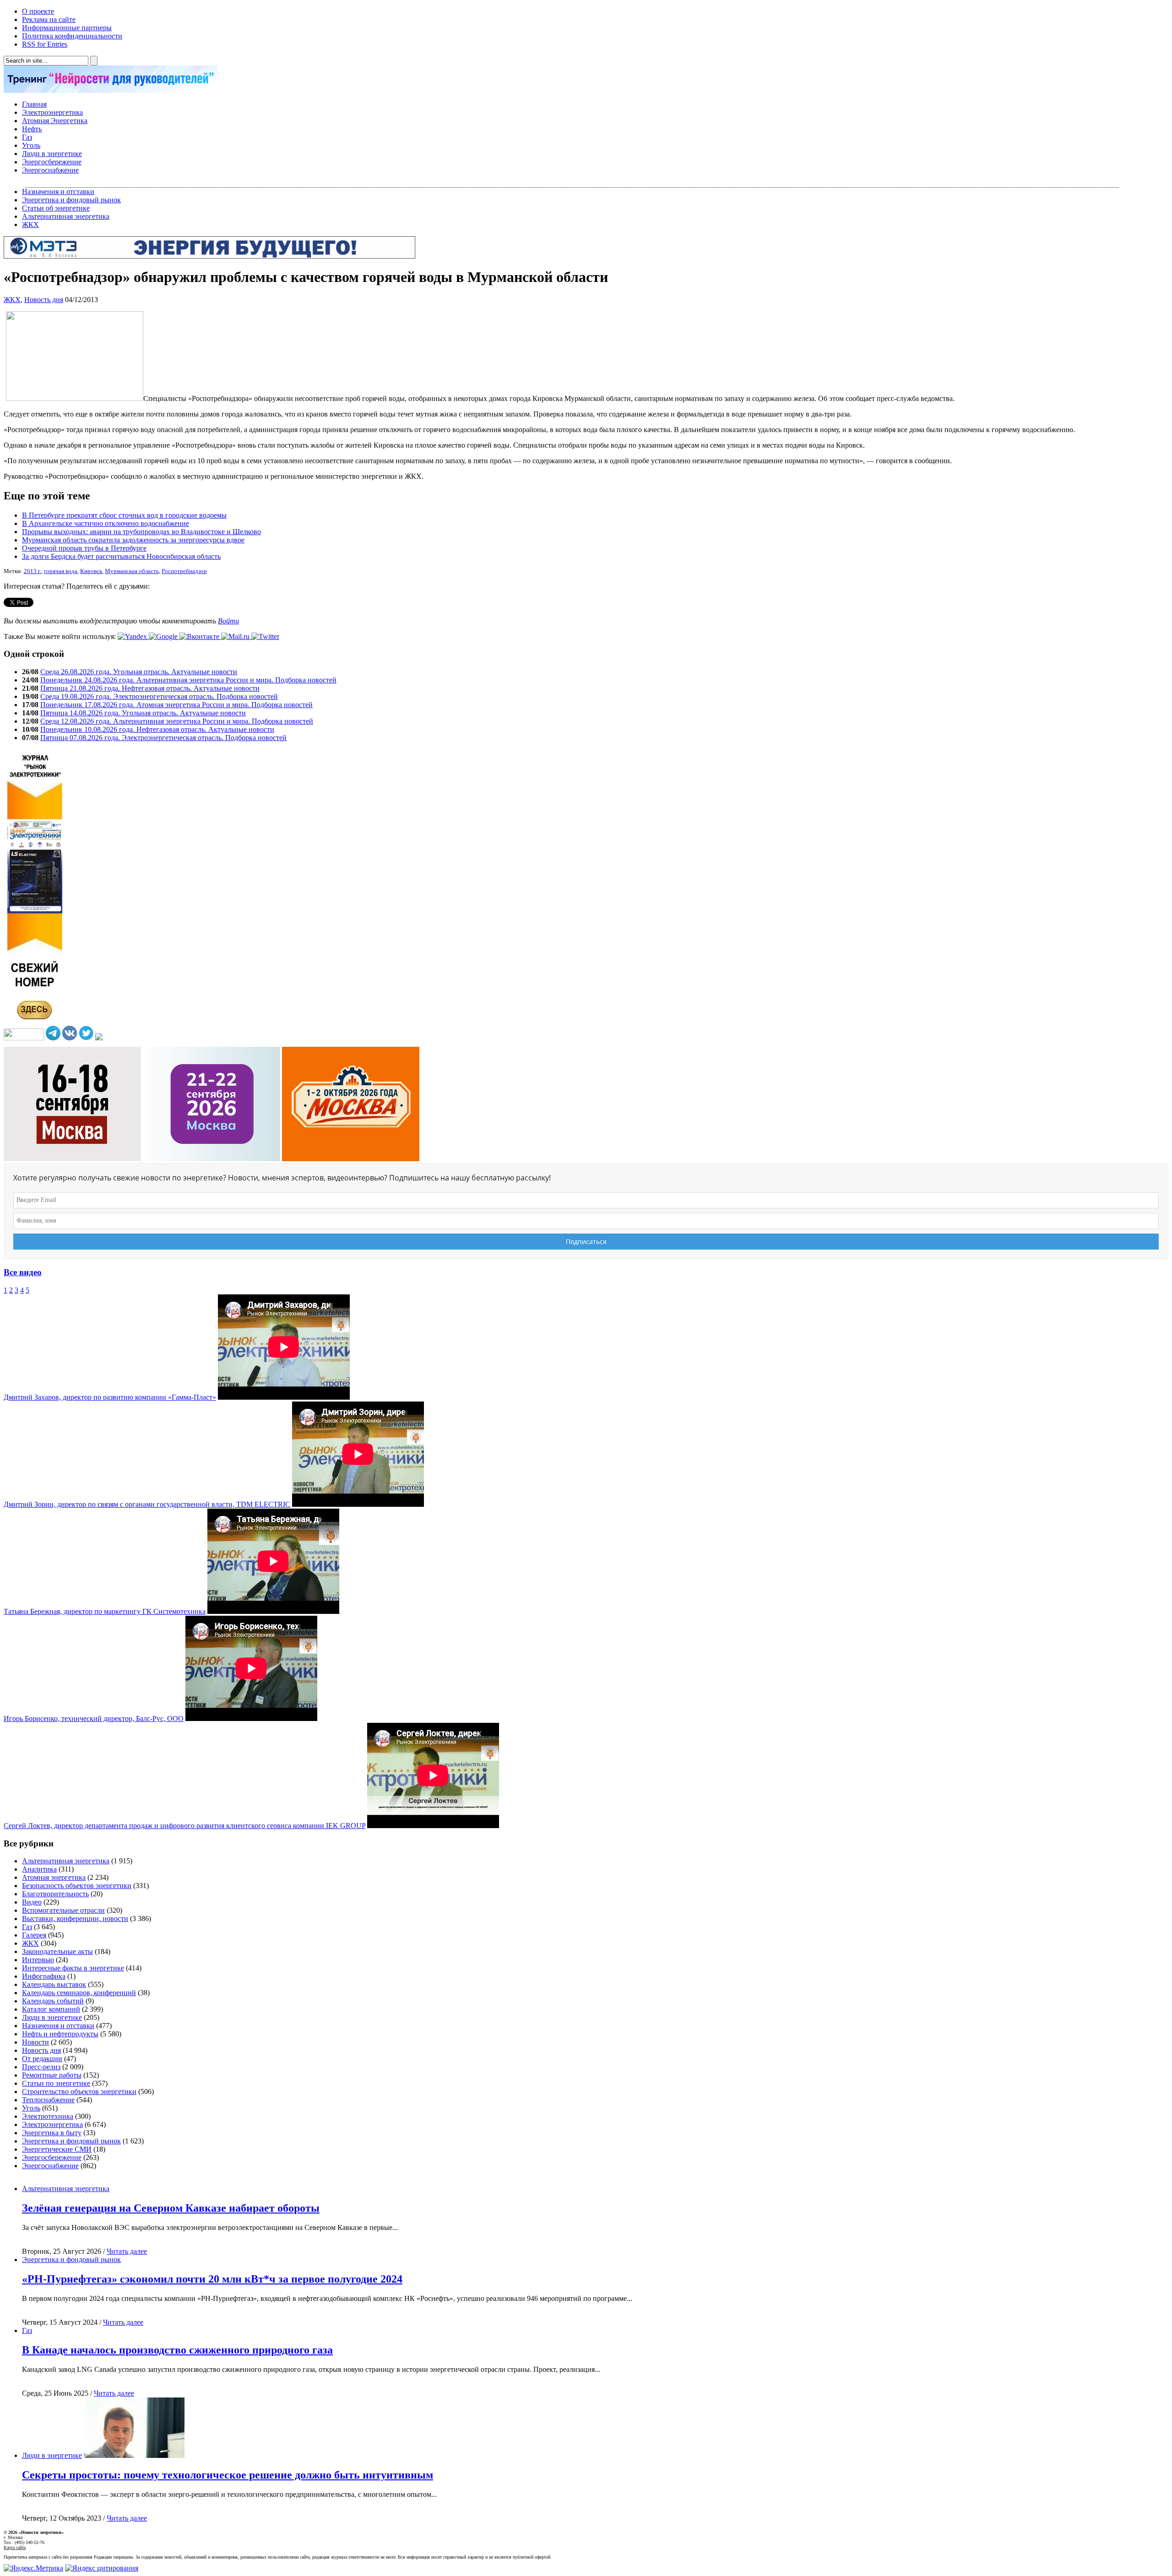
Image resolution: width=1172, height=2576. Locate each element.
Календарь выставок (54, 1984)
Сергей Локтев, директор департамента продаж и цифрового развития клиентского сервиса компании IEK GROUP (184, 1826)
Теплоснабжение (48, 2100)
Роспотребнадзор (184, 571)
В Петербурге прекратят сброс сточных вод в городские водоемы (124, 515)
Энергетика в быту (52, 2133)
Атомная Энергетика (55, 121)
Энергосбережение (52, 162)
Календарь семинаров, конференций (79, 1993)
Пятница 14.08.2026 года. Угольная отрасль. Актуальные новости (143, 713)
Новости (35, 2042)
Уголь (31, 145)
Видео (32, 1902)
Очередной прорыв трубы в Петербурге (84, 548)
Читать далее (127, 2251)
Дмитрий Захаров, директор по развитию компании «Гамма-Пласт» (110, 1397)
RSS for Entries (45, 44)
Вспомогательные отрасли (63, 1910)
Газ (27, 137)
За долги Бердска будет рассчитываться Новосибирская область (121, 556)
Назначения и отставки (58, 192)
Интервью (38, 1960)
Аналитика (39, 1869)
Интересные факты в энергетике (73, 1968)
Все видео (23, 1272)
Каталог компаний (51, 2009)
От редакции (42, 2059)
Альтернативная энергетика (66, 216)
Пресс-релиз (41, 2067)
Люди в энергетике (52, 154)
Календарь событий (53, 2001)
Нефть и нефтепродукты (60, 2034)
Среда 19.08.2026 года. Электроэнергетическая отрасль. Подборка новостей (159, 696)
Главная (34, 104)
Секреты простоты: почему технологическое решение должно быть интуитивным (228, 2475)
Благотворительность (55, 1894)
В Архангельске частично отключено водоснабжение (106, 523)
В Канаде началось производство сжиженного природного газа (177, 2350)
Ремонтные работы (52, 2075)
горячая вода (61, 571)
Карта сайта (15, 2547)
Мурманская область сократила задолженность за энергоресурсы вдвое (133, 540)
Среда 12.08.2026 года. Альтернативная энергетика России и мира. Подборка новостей (177, 721)
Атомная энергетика (54, 1877)
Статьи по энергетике (56, 2083)
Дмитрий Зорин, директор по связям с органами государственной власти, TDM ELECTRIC (147, 1504)
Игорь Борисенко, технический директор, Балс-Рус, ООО (94, 1718)
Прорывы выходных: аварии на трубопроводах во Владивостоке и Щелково (141, 532)
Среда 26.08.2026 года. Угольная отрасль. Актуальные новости (139, 672)
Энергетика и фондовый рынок (71, 200)
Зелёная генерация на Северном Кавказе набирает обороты (171, 2208)
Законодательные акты (57, 1951)
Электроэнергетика (52, 112)
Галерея (34, 1935)
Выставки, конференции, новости (75, 1918)
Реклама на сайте (49, 19)
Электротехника (48, 2116)
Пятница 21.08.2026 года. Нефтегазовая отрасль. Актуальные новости (150, 688)
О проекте (38, 11)
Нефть (32, 129)
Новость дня (44, 300)
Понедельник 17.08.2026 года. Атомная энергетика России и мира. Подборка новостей (176, 705)
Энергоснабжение (50, 170)
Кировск (91, 571)
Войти (228, 621)
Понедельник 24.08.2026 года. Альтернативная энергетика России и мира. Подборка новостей (188, 680)
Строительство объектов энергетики (79, 2092)
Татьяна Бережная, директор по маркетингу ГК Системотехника (105, 1611)
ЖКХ (30, 225)
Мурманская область (132, 571)
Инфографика (44, 1976)
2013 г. (33, 571)
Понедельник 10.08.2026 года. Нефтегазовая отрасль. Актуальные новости (157, 729)
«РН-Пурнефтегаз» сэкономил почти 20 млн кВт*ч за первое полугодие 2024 (212, 2279)
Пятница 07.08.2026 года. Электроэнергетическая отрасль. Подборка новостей (163, 738)
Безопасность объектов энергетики (77, 1886)
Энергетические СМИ (57, 2149)
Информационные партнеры (67, 28)
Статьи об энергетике (56, 208)
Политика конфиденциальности (72, 36)
